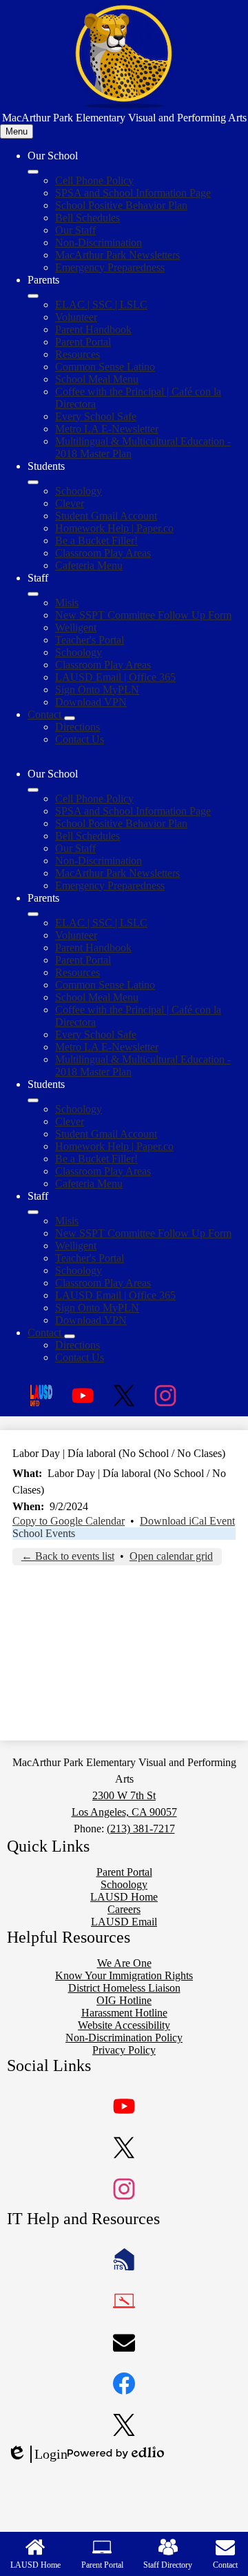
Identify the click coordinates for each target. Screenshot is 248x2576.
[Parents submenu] (33, 296)
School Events (44, 1533)
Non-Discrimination (99, 242)
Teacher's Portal (90, 640)
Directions (77, 727)
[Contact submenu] (70, 718)
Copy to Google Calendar (69, 1521)
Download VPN (91, 702)
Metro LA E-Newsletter (107, 429)
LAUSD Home (35, 2565)
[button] (33, 790)
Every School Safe (96, 416)
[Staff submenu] (33, 594)
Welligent (76, 627)
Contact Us (80, 739)
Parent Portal (83, 342)
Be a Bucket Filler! (96, 541)
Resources (77, 354)
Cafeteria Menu (89, 565)
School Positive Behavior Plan (121, 205)
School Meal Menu (97, 379)
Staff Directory (168, 2565)
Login (37, 2455)
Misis (67, 603)
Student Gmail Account (106, 516)
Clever (70, 503)
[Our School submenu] (33, 172)
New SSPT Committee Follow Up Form (143, 615)
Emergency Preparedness (110, 267)
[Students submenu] (33, 482)
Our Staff (75, 230)
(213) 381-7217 (141, 1829)
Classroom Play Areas (103, 553)
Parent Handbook (93, 329)
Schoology (79, 491)
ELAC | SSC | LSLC (101, 305)
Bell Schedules (87, 218)
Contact (225, 2565)
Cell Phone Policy (94, 180)
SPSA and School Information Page (133, 193)
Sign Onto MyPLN (97, 690)
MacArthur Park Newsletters (117, 255)
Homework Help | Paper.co (114, 528)
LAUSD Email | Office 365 (115, 677)
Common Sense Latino (105, 367)
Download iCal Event (187, 1521)
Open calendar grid (171, 1556)
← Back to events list (68, 1556)
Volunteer (76, 317)
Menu (17, 131)
